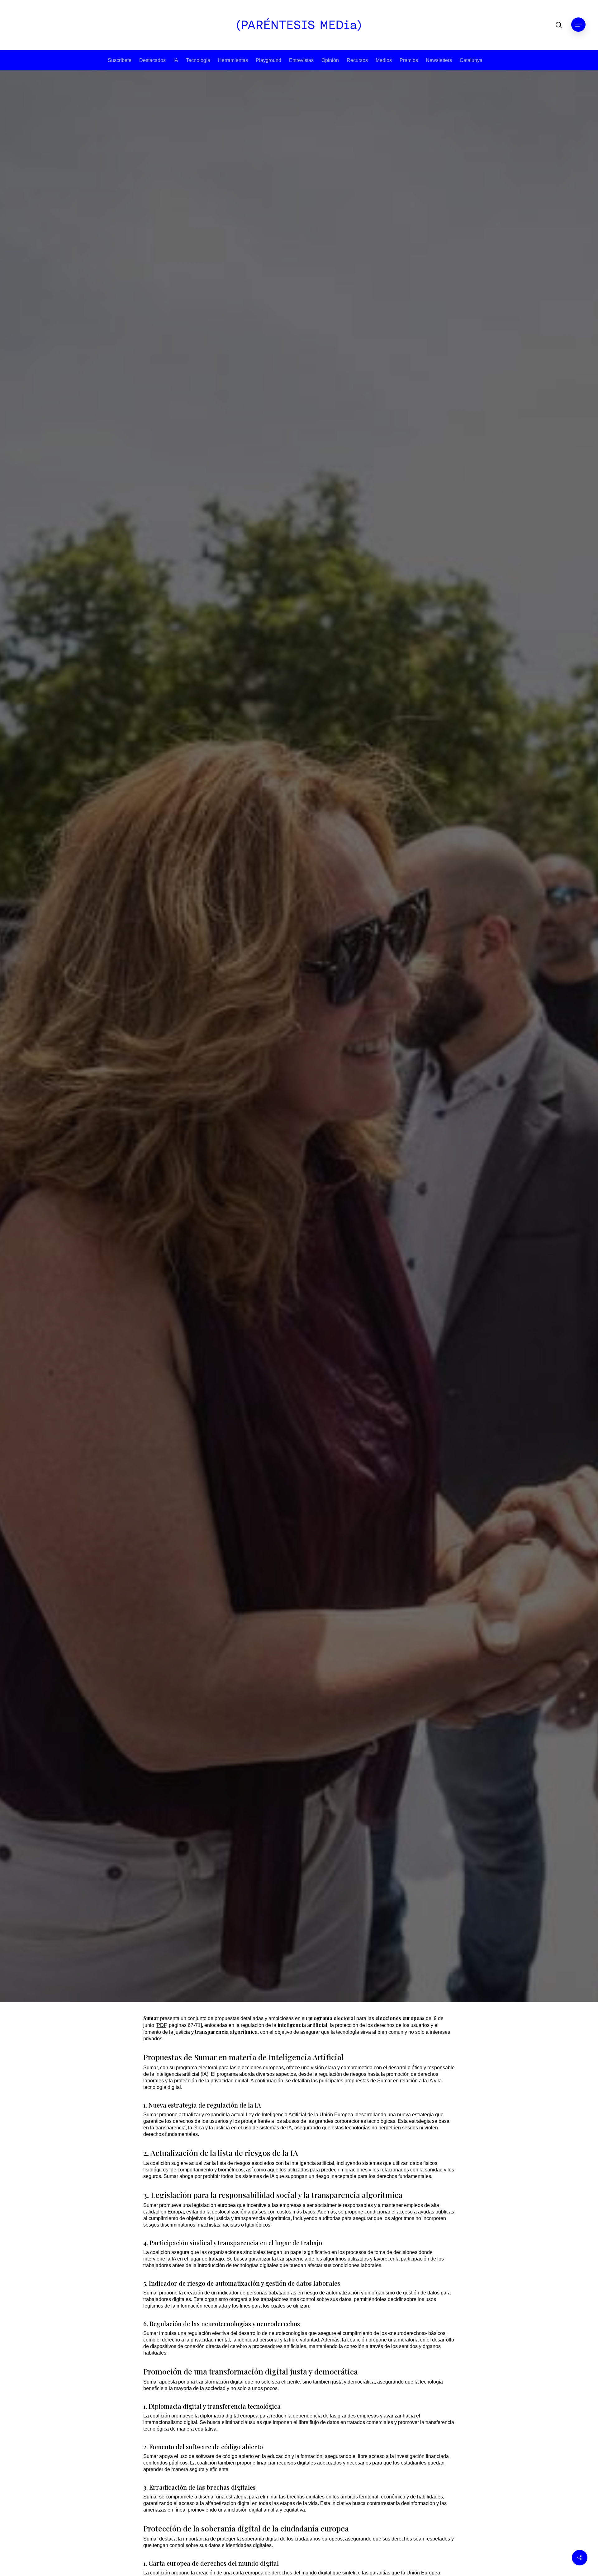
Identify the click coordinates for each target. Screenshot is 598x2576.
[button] (578, 25)
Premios (409, 60)
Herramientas (233, 60)
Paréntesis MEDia (279, 1154)
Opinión (330, 60)
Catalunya (471, 60)
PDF (161, 2025)
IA (176, 60)
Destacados (152, 60)
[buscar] (559, 25)
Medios (384, 60)
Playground (268, 60)
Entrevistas (301, 60)
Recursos (357, 60)
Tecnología (198, 60)
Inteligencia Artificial (299, 1022)
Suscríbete (120, 60)
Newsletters (439, 60)
